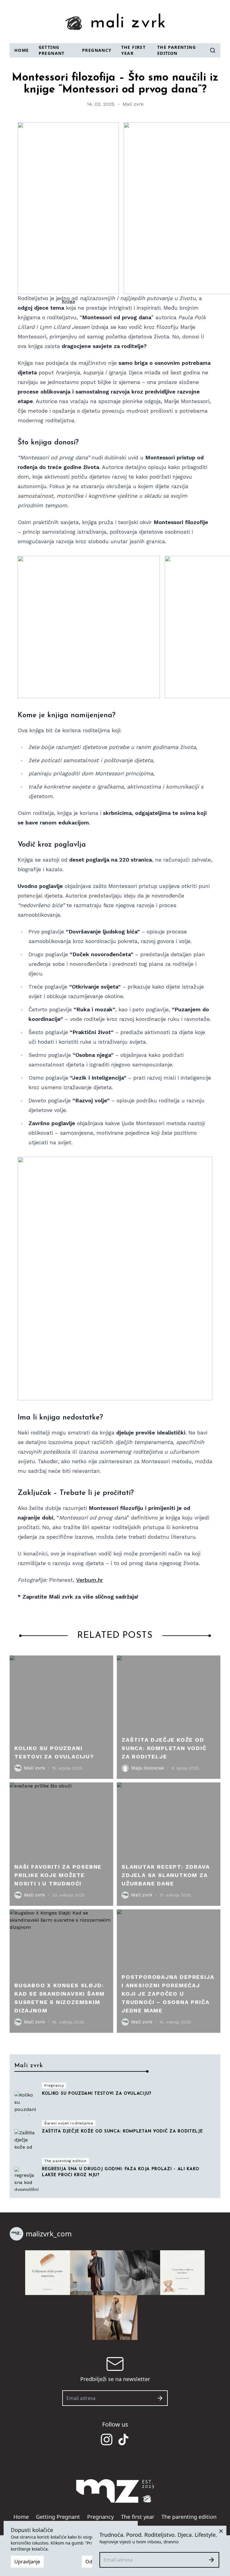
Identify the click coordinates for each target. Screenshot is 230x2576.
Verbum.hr (90, 1580)
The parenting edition (177, 50)
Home (22, 50)
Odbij (91, 2562)
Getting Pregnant (52, 50)
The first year (134, 50)
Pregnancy (97, 50)
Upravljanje (27, 2562)
